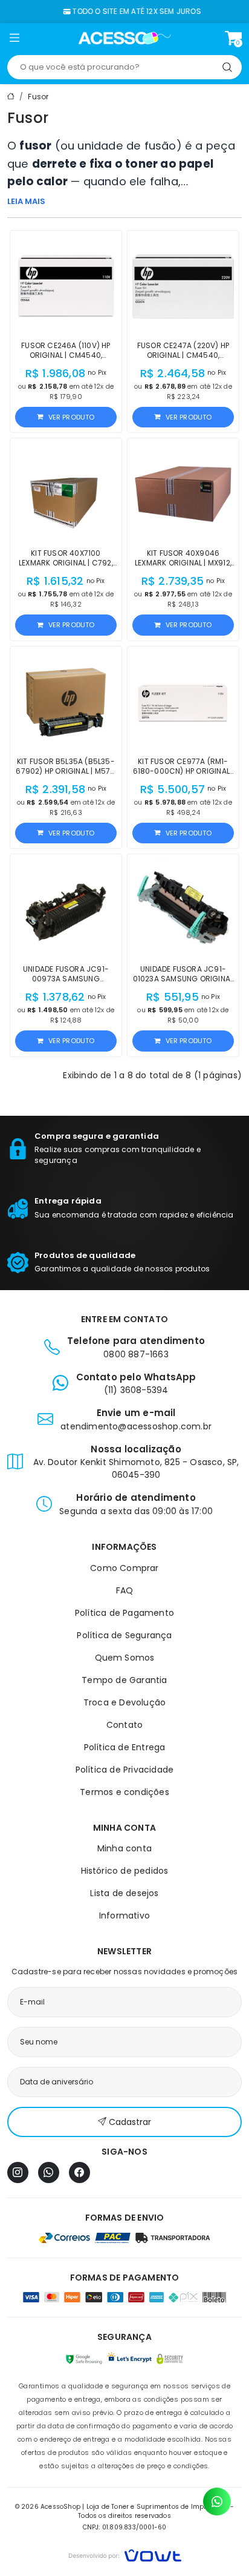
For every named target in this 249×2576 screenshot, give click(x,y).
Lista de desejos (124, 1893)
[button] (14, 40)
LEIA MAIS (26, 201)
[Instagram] (18, 2172)
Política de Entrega (125, 1747)
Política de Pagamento (124, 1613)
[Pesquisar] (227, 67)
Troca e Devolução (124, 1702)
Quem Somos (125, 1658)
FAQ (125, 1590)
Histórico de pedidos (125, 1871)
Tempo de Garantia (124, 1680)
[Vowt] (125, 2554)
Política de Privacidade (125, 1770)
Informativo (124, 1916)
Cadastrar (130, 2122)
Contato (124, 1725)
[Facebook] (79, 2172)
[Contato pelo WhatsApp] (217, 2502)
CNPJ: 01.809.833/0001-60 (125, 2527)
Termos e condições (124, 1792)
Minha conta (124, 1848)
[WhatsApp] (49, 2172)
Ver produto (72, 417)
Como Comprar (124, 1568)
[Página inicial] (125, 38)
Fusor (38, 97)
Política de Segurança (124, 1635)
